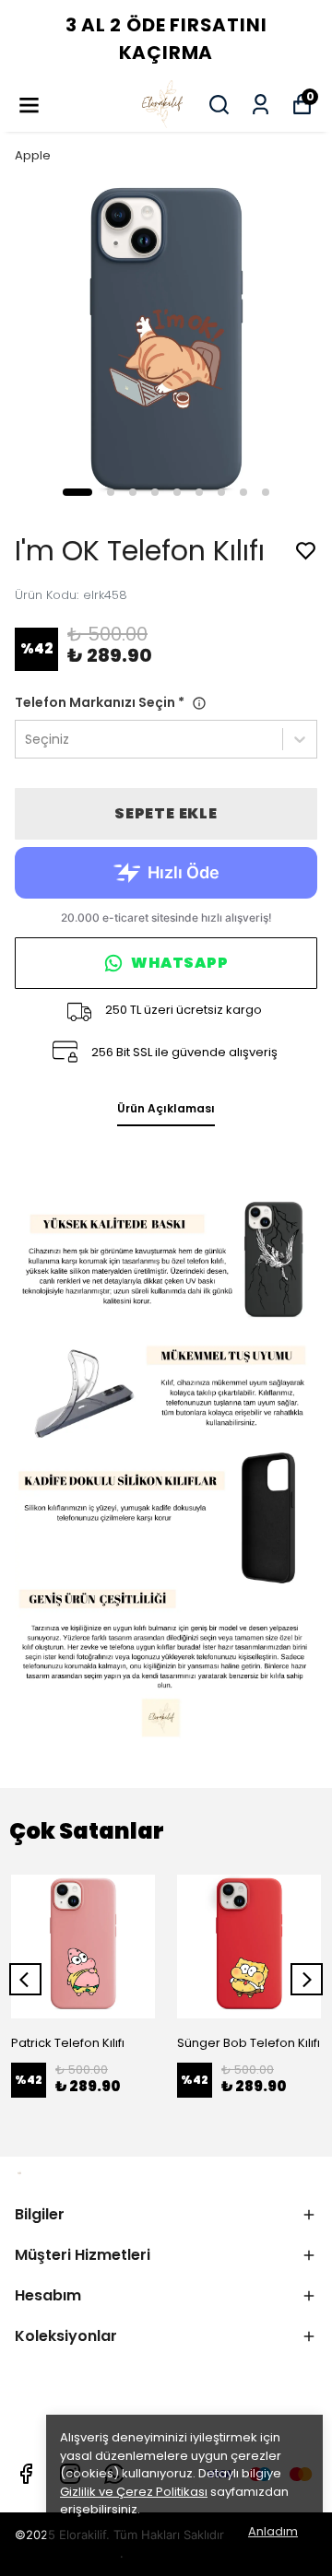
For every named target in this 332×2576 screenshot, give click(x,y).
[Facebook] (26, 2474)
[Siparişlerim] (261, 105)
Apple (33, 155)
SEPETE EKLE (166, 813)
